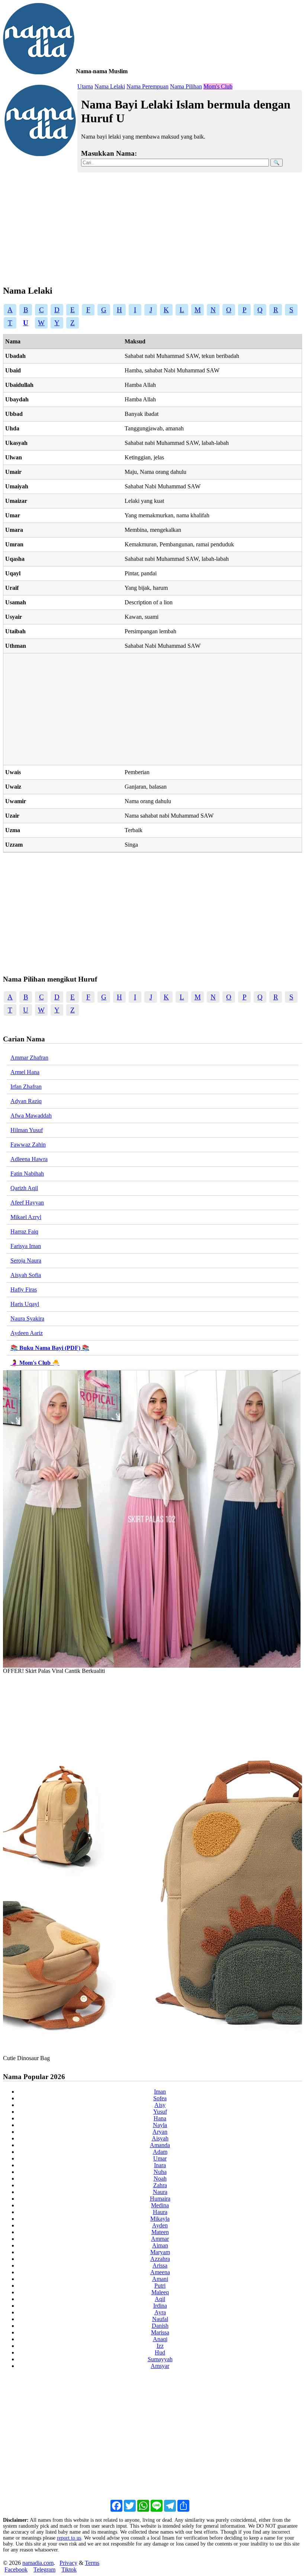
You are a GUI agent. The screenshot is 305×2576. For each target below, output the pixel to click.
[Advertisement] (152, 226)
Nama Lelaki (110, 86)
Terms (92, 2563)
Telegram (44, 2569)
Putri (160, 2286)
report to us (69, 2538)
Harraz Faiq (24, 1232)
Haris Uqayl (25, 1304)
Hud (160, 2352)
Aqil (160, 2299)
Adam (160, 2152)
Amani (160, 2279)
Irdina (160, 2306)
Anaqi (160, 2339)
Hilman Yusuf (27, 1130)
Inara (160, 2165)
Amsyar (160, 2366)
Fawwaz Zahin (28, 1145)
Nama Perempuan (147, 86)
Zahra (160, 2185)
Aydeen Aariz (27, 1333)
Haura (160, 2212)
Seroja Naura (26, 1260)
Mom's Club (218, 86)
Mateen (160, 2232)
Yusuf (160, 2112)
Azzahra (160, 2259)
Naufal (160, 2319)
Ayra (160, 2312)
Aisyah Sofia (26, 1275)
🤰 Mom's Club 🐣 (35, 1363)
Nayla (160, 2125)
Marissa (160, 2332)
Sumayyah (160, 2359)
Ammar (160, 2239)
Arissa (160, 2265)
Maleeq (160, 2292)
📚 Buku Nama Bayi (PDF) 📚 (50, 1348)
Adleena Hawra (29, 1159)
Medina (160, 2205)
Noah (160, 2179)
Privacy (68, 2563)
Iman (160, 2092)
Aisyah (160, 2138)
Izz (160, 2346)
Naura (160, 2192)
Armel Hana (25, 1072)
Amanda (160, 2145)
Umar (160, 2158)
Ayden (160, 2225)
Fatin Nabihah (27, 1174)
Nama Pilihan (186, 86)
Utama (85, 86)
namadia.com (38, 2563)
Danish (160, 2326)
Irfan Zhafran (26, 1087)
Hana (160, 2118)
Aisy (160, 2105)
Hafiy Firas (24, 1289)
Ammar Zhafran (29, 1058)
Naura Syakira (27, 1318)
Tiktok (69, 2569)
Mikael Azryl (26, 1217)
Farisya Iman (26, 1246)
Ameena (160, 2272)
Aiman (160, 2245)
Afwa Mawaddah (31, 1116)
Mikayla (160, 2219)
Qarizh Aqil (24, 1188)
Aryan (160, 2132)
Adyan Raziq (26, 1101)
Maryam (160, 2252)
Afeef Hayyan (27, 1203)
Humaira (160, 2199)
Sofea (160, 2098)
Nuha (160, 2172)
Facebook (16, 2569)
